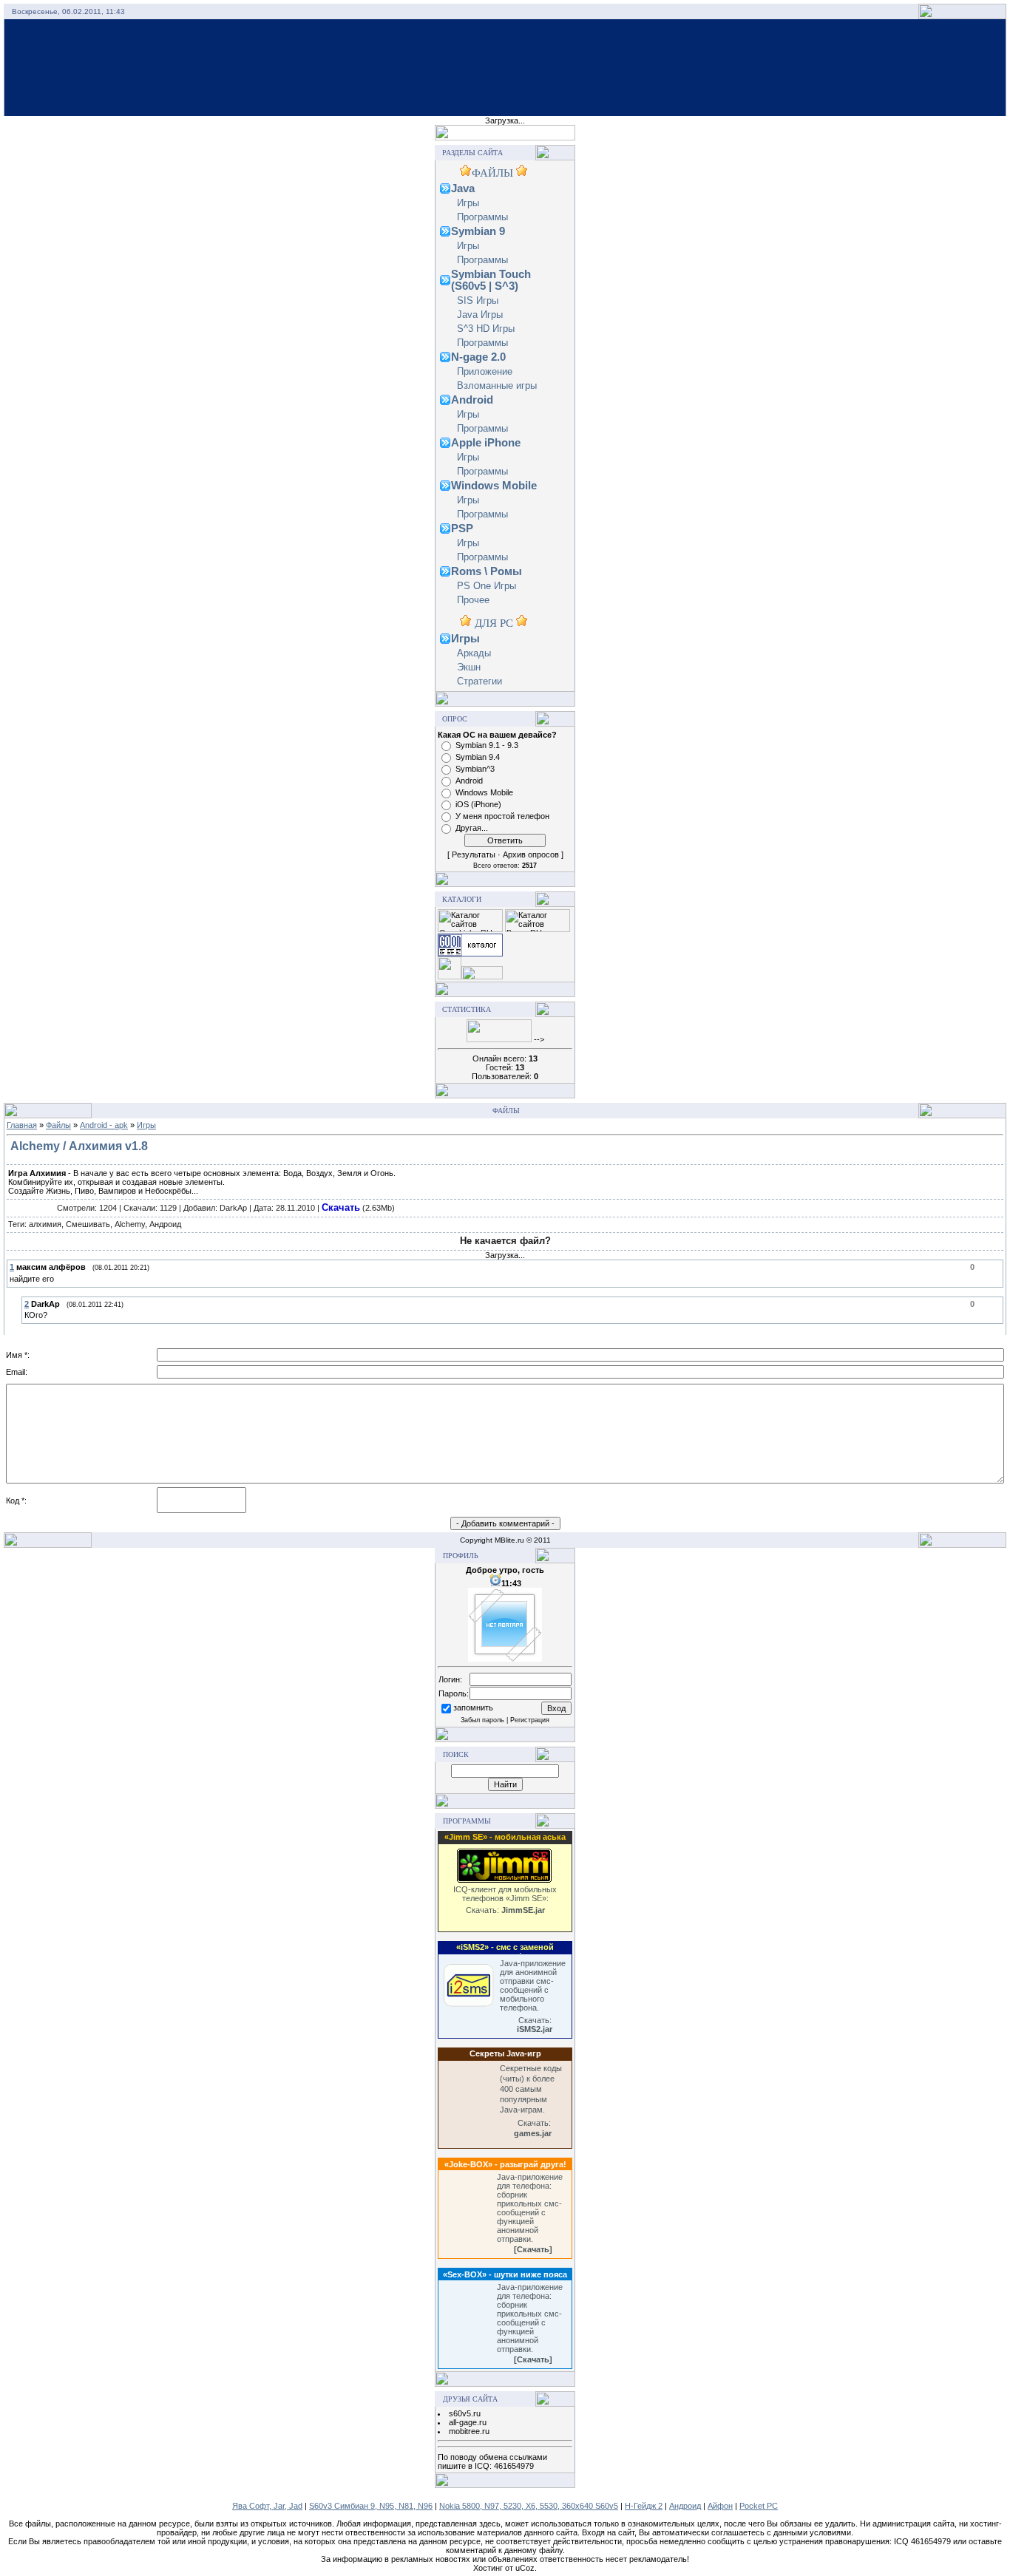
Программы (482, 217)
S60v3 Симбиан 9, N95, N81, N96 (371, 2506)
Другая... (472, 828)
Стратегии (479, 681)
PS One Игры (487, 586)
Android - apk (104, 1125)
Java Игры (480, 315)
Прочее (473, 600)
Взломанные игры (497, 385)
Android (469, 781)
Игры (468, 203)
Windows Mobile (484, 792)
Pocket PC (759, 2506)
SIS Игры (478, 300)
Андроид (685, 2506)
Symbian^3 (475, 769)
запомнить (473, 1708)
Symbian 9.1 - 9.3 (487, 745)
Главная (22, 1125)
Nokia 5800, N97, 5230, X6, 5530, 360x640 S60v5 (529, 2506)
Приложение (485, 371)
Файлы (58, 1125)
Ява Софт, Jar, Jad (267, 2506)
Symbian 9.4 (478, 757)
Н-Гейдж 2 (644, 2506)
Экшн (469, 667)
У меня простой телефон (502, 816)
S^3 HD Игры (486, 329)
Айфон (720, 2506)
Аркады (474, 653)
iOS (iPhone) (478, 804)
